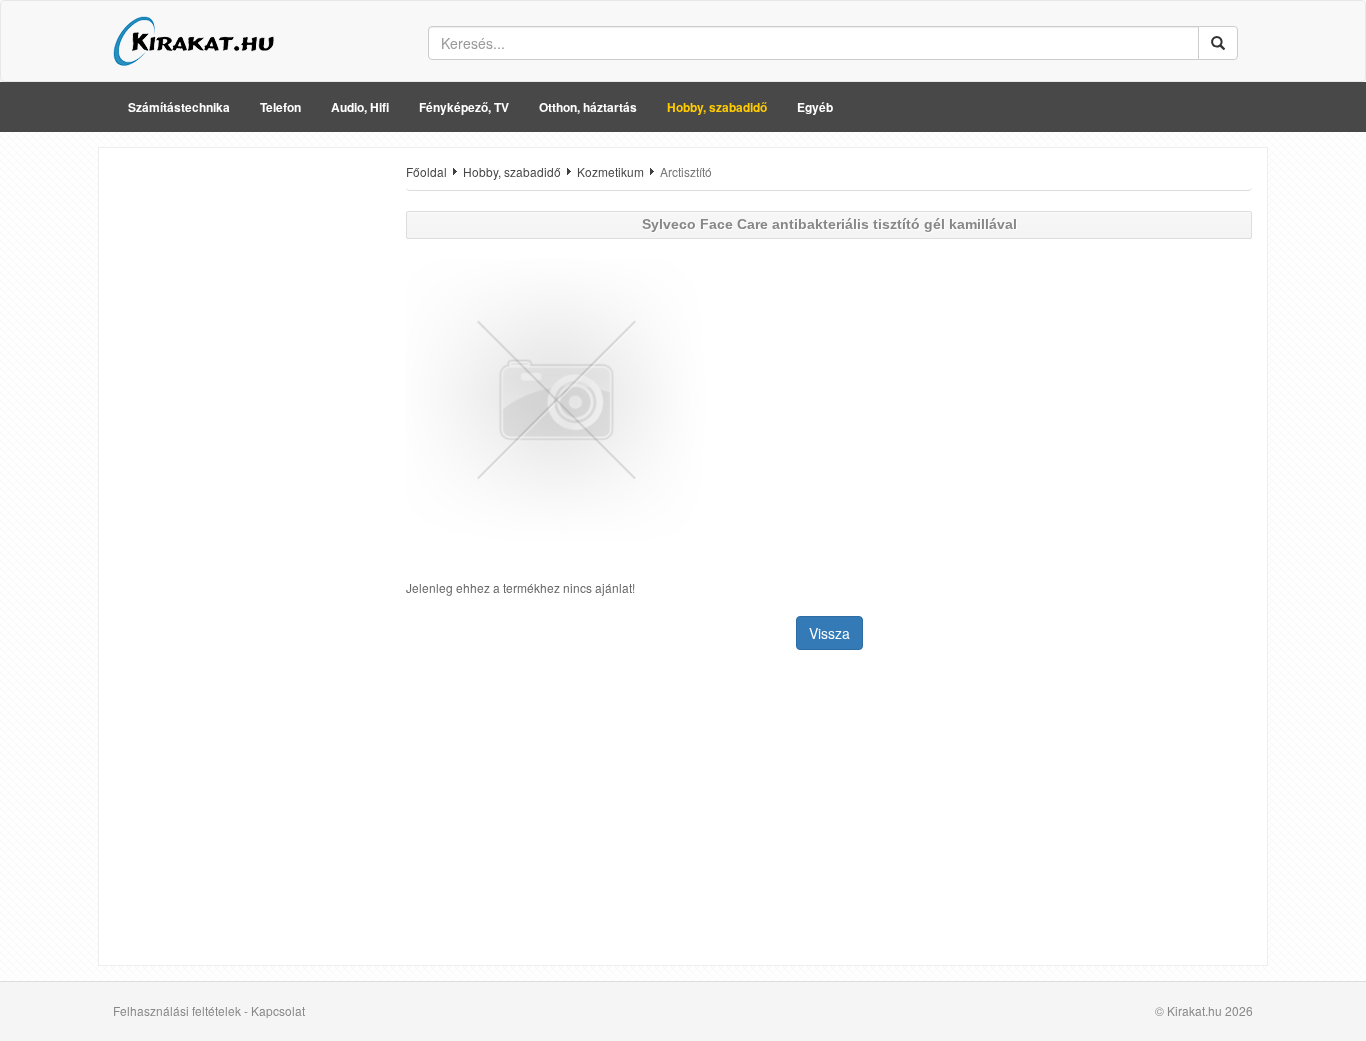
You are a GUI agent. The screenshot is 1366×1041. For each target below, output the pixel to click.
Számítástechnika (179, 107)
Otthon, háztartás (588, 107)
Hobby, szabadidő (717, 107)
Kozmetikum (610, 171)
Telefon (280, 107)
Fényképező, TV (464, 107)
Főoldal (426, 171)
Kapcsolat (278, 1010)
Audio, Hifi (360, 107)
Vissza (829, 633)
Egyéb (815, 107)
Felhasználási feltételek (177, 1010)
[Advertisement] (245, 463)
